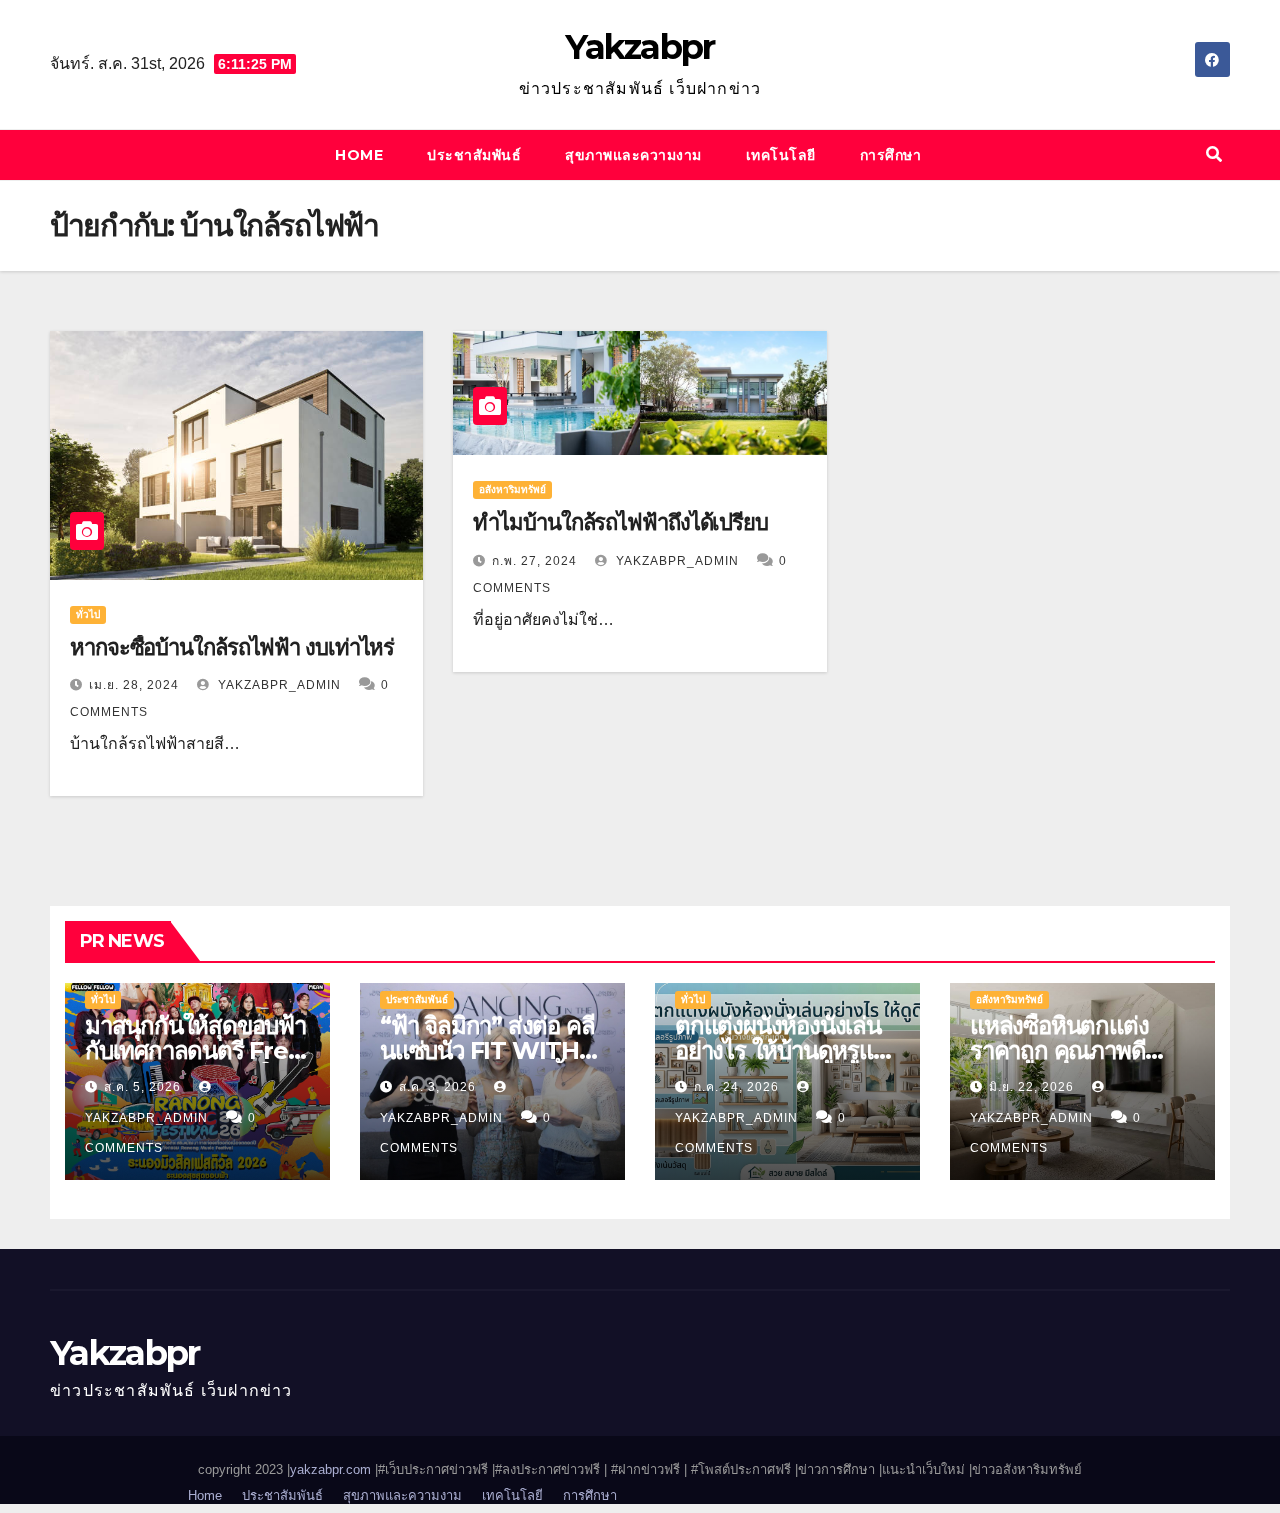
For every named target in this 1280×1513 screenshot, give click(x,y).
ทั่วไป (88, 614)
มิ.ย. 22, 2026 (1031, 1087)
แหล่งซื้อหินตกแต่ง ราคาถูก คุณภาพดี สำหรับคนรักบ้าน (1059, 1050)
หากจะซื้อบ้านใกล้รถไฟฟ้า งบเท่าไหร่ (232, 647)
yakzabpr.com (332, 1469)
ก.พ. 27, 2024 (534, 561)
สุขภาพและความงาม (633, 155)
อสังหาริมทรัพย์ (512, 489)
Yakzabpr (639, 47)
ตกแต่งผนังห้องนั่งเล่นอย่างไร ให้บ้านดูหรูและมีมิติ (786, 1050)
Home (359, 155)
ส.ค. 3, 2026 (437, 1087)
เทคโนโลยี (781, 155)
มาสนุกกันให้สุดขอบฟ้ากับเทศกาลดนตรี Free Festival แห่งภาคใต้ (195, 1050)
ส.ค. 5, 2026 (142, 1087)
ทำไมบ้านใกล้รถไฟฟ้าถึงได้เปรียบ (620, 522)
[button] (1214, 154)
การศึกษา (891, 155)
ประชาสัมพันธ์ (474, 155)
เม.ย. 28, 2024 (134, 685)
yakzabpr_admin (277, 685)
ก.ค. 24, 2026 (736, 1087)
